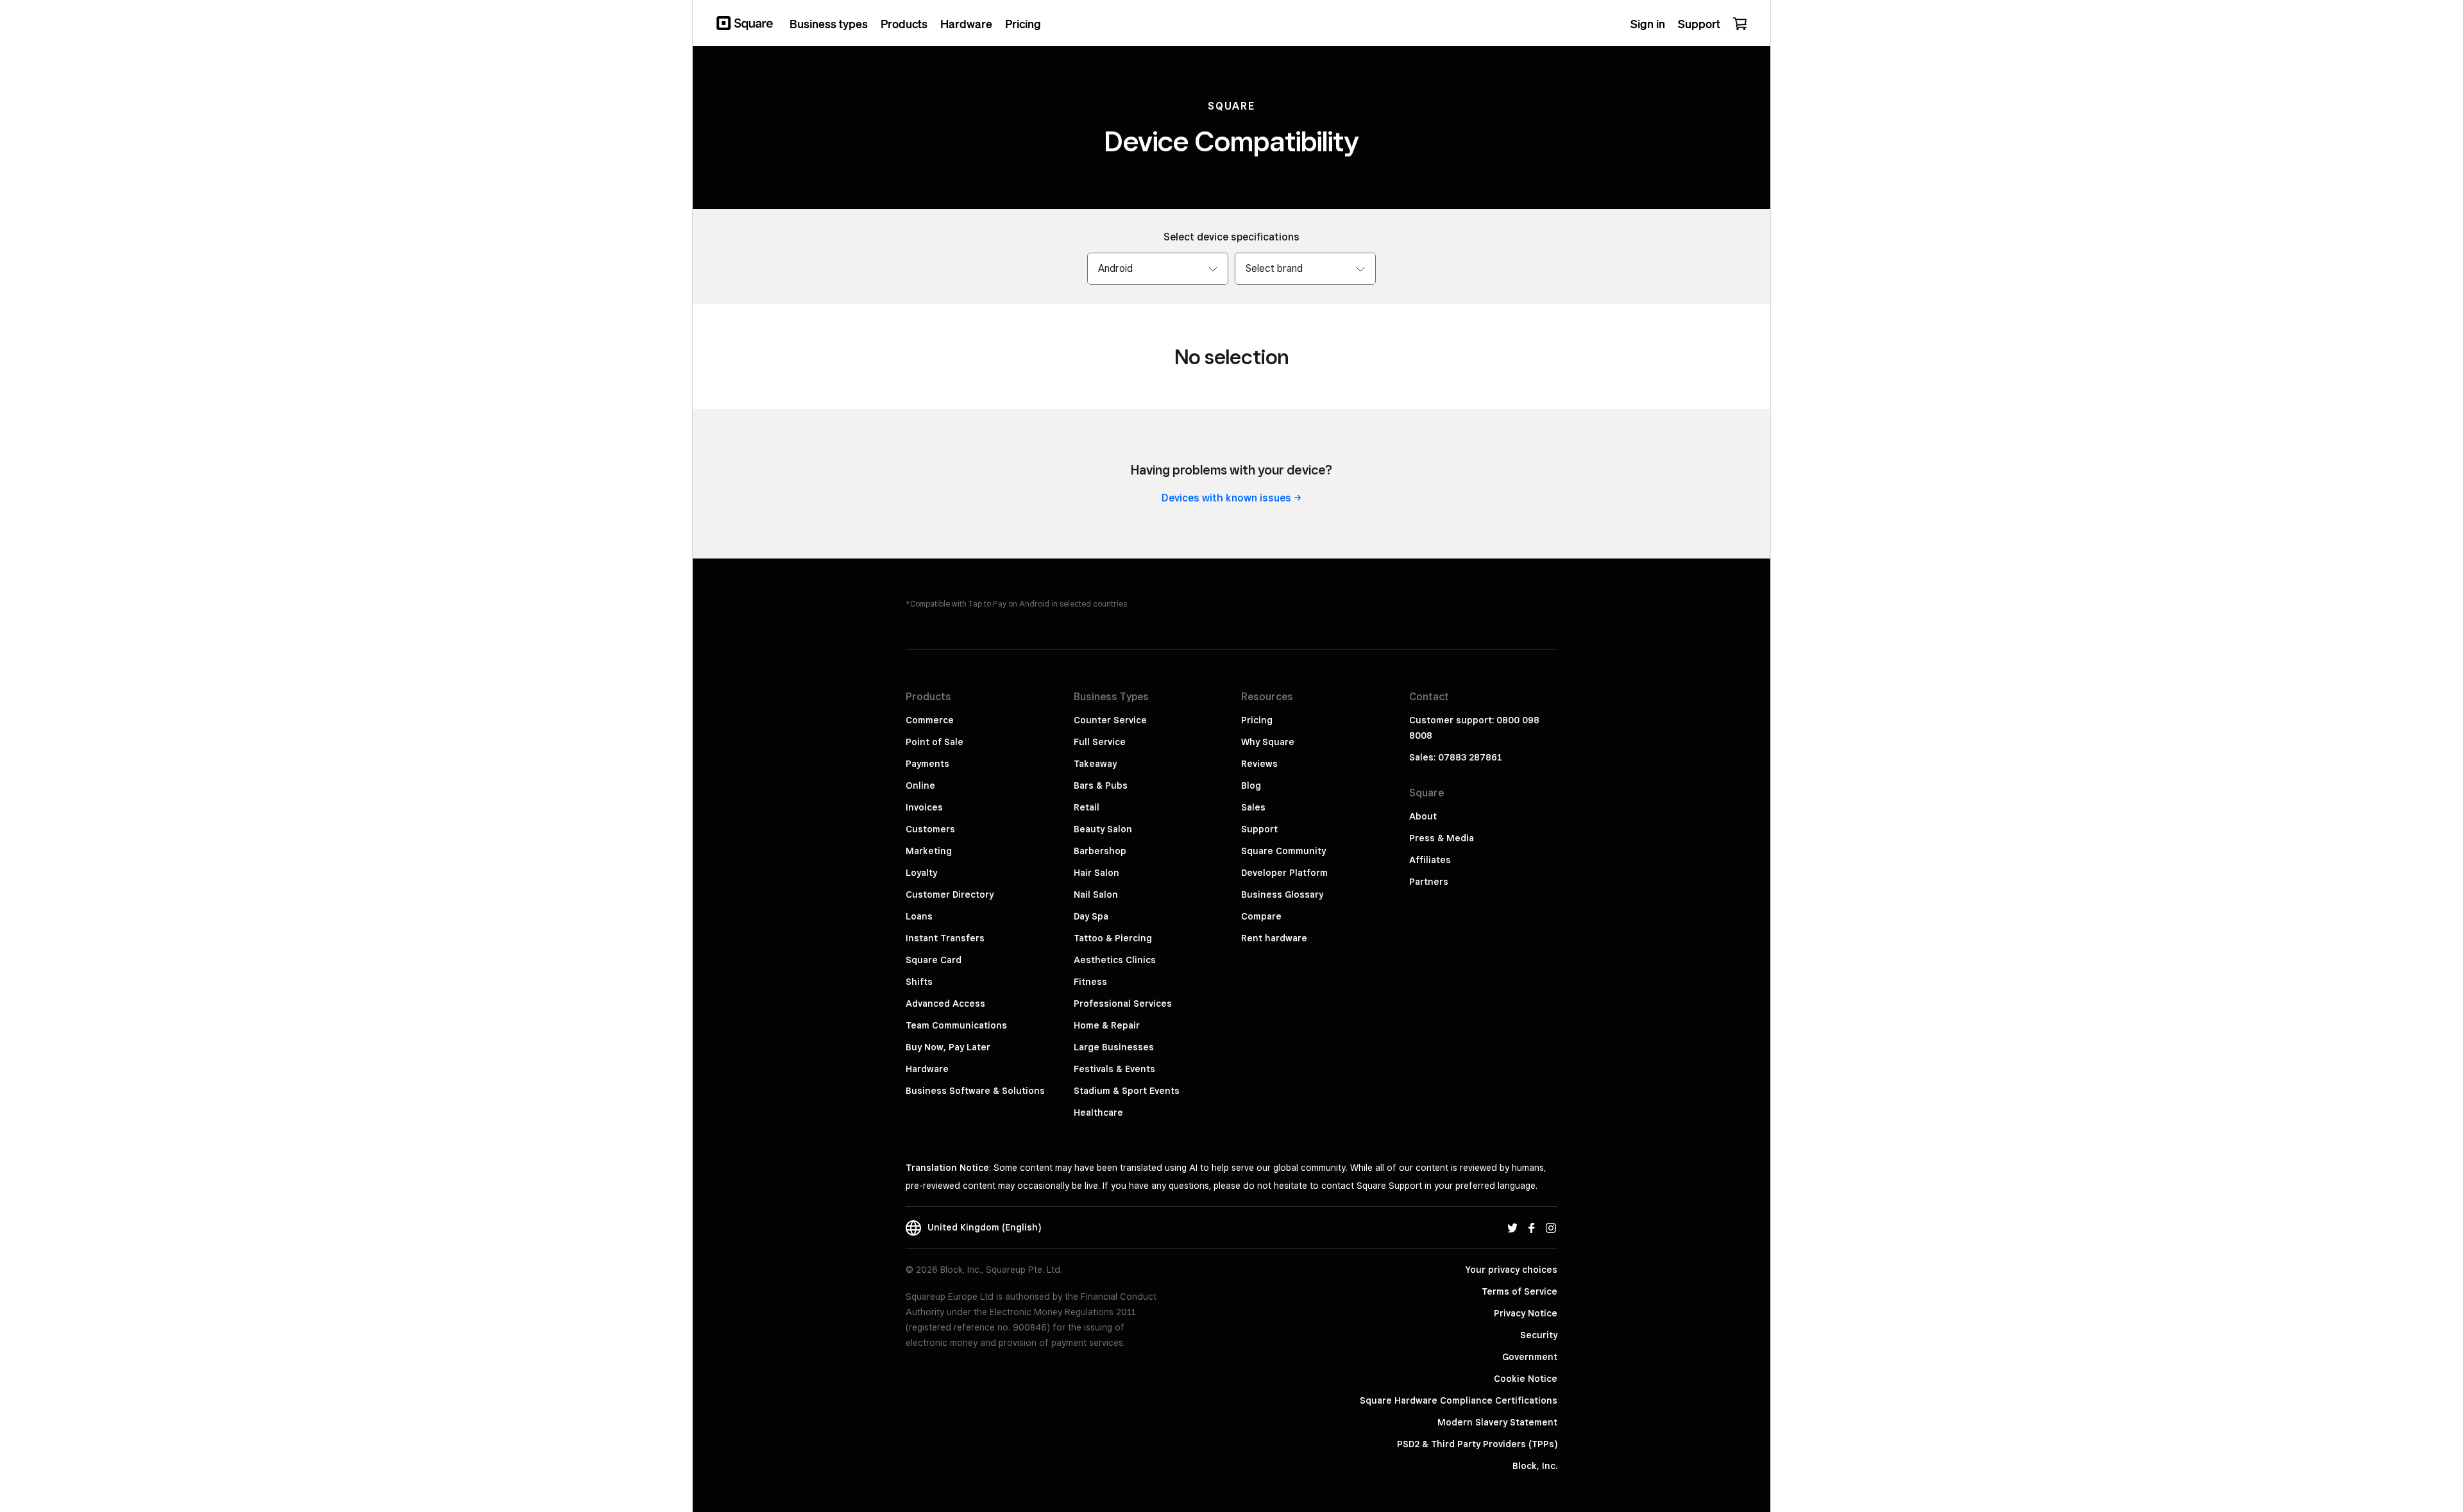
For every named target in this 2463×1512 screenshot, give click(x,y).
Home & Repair (1107, 1025)
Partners (1429, 882)
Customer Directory (950, 895)
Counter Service (1110, 720)
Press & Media (1442, 838)
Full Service (1100, 742)
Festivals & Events (1114, 1069)
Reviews (1259, 764)
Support (1259, 829)
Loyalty (921, 873)
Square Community (1283, 851)
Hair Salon (1096, 873)
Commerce (930, 720)
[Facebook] (1532, 1227)
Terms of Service (1519, 1291)
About (1423, 816)
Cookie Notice (1526, 1379)
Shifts (919, 982)
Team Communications (956, 1025)
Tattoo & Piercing (1113, 938)
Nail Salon (1096, 895)
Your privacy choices (1511, 1270)
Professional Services (1123, 1004)
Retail (1087, 807)
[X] (1512, 1227)
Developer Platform (1284, 873)
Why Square (1268, 742)
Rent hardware (1274, 938)
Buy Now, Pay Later (948, 1047)
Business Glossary (1282, 895)
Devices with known (1226, 498)
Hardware (927, 1069)
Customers (930, 829)
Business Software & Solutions (975, 1091)
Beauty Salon (1103, 829)
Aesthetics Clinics (1115, 960)
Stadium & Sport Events (1127, 1091)
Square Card (934, 960)
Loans (919, 916)
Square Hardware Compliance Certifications (1459, 1400)
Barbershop (1100, 851)
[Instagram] (1551, 1227)
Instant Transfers (945, 938)
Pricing (1257, 720)
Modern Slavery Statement (1497, 1422)
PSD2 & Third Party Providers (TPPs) (1477, 1444)
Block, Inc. (1535, 1466)
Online (920, 785)
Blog (1251, 785)
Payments (927, 764)
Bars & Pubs (1101, 785)
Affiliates (1430, 860)
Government (1530, 1357)
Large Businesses (1114, 1047)
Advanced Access (945, 1004)
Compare (1261, 916)
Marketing (929, 851)
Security (1539, 1335)
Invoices (924, 807)
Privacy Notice (1526, 1313)
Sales (1253, 807)
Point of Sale (935, 742)
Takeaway (1095, 764)
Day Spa (1091, 916)
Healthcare (1098, 1113)
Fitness (1090, 982)
